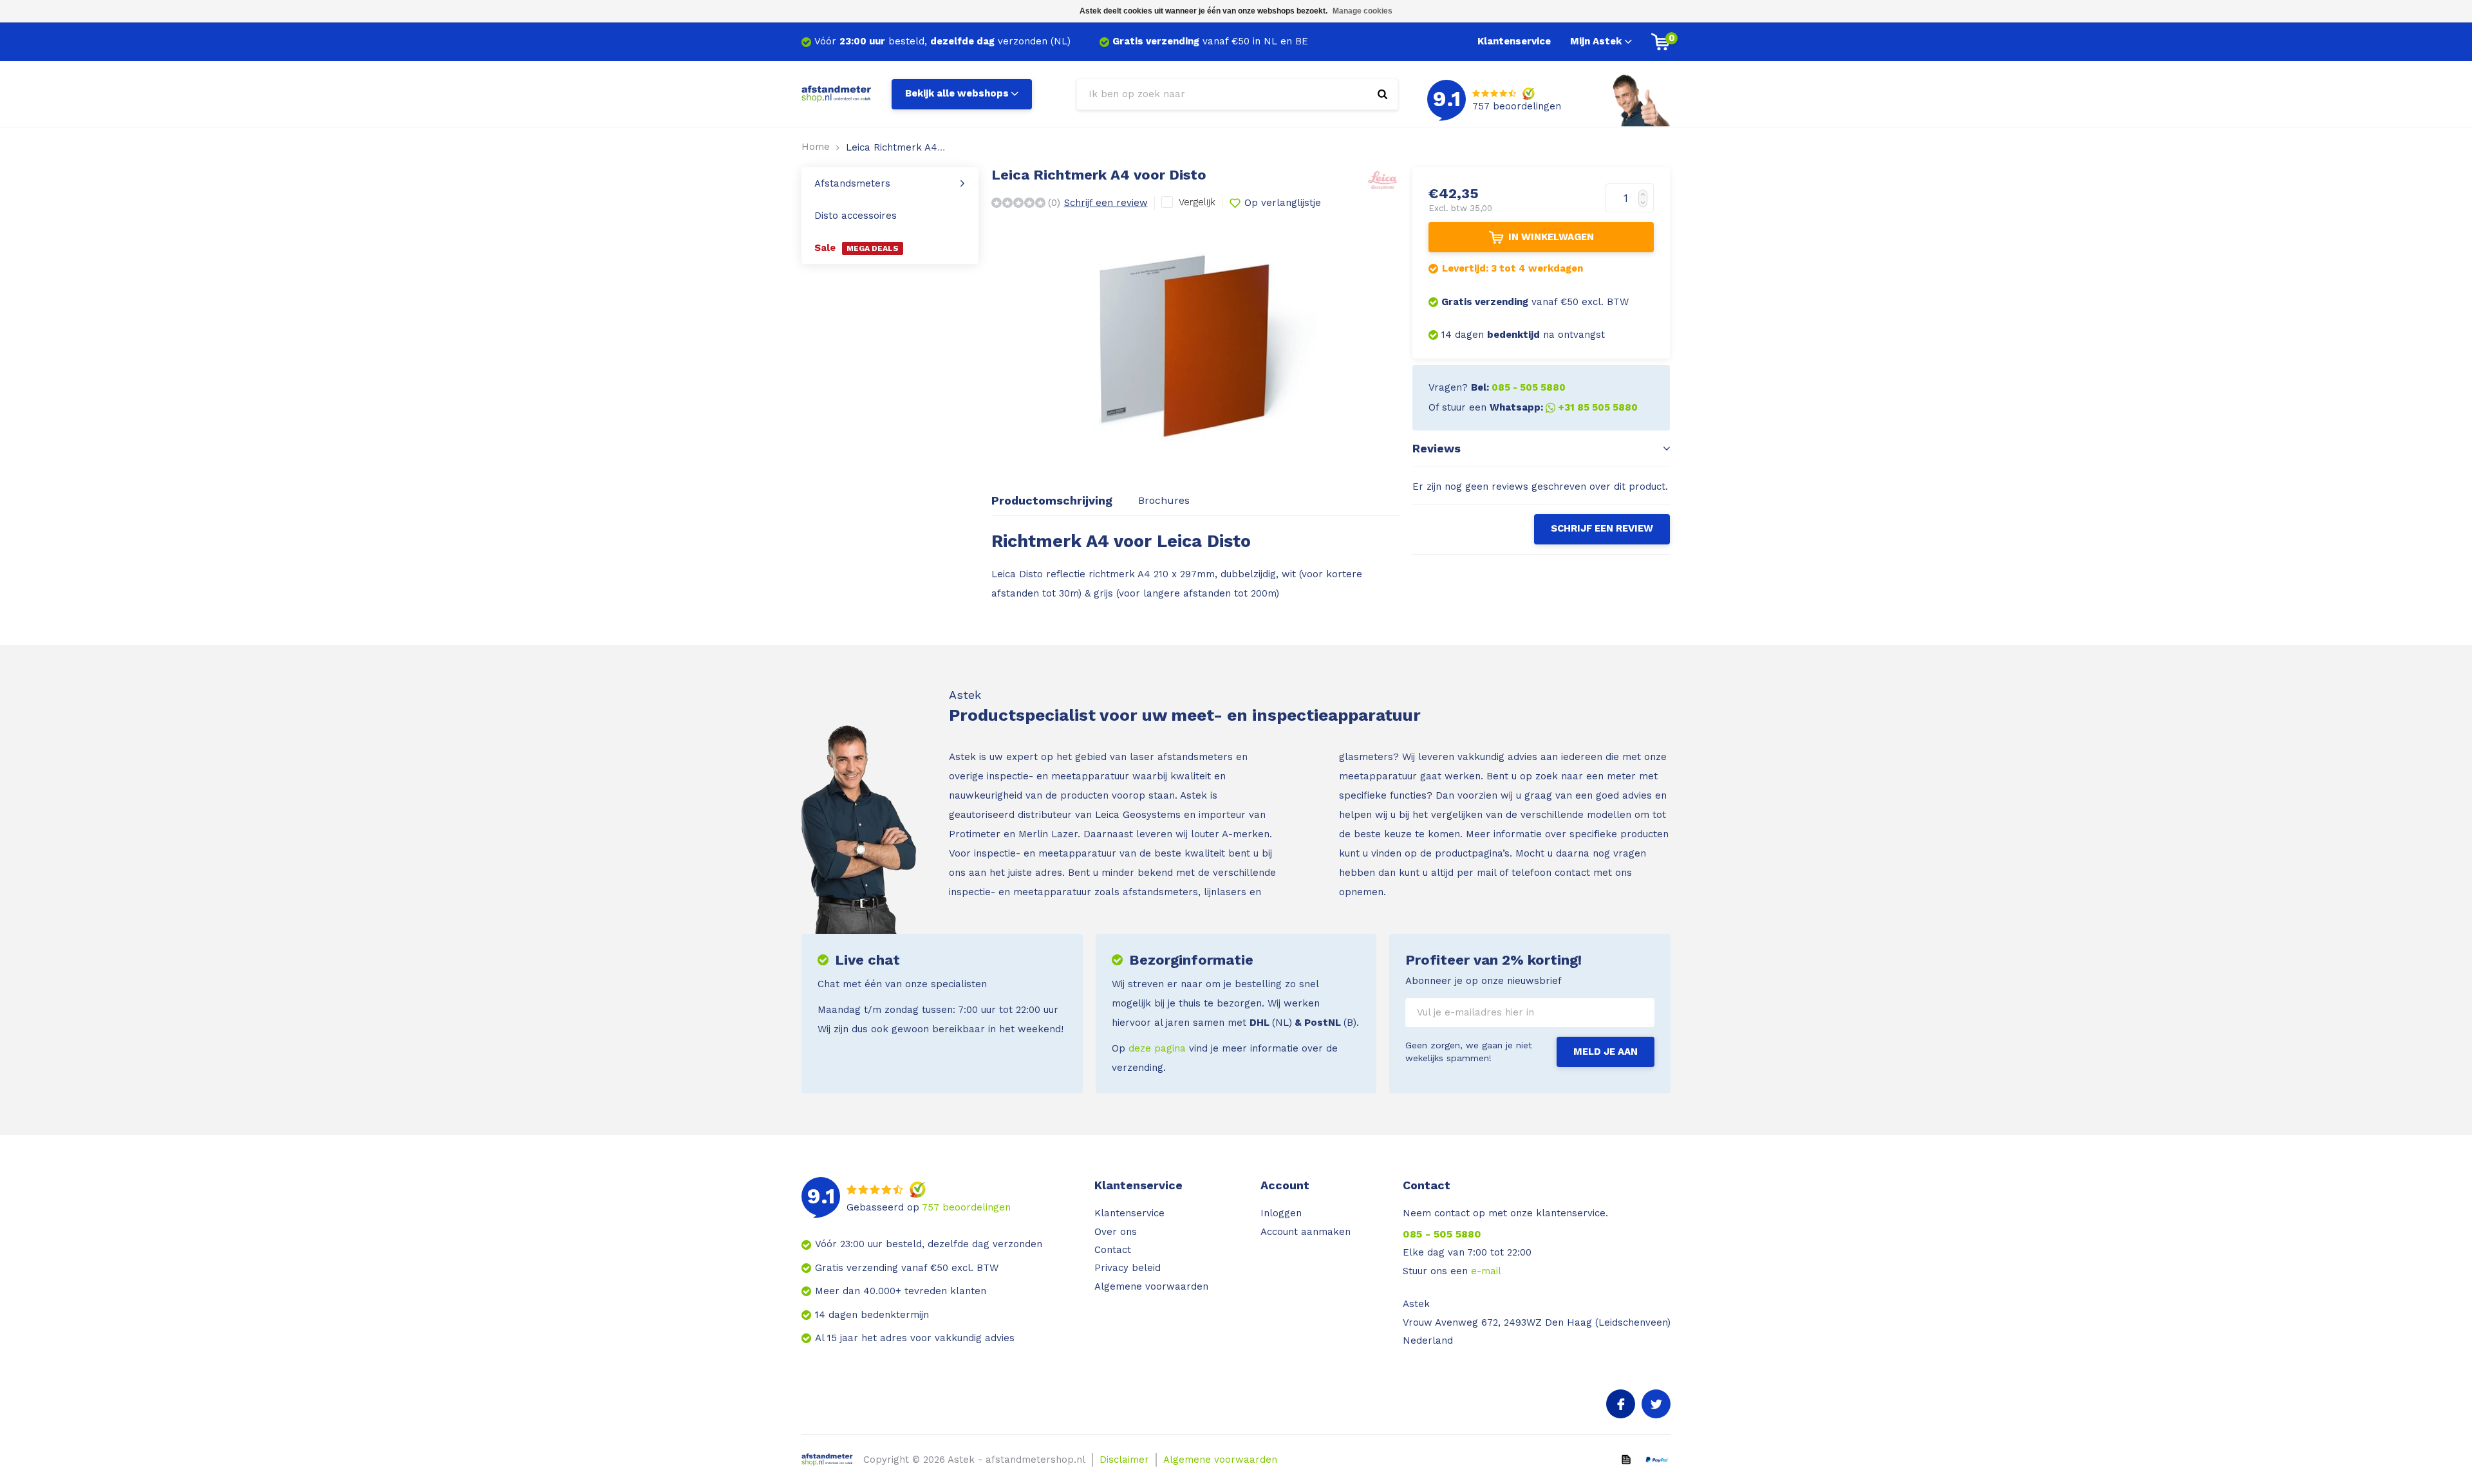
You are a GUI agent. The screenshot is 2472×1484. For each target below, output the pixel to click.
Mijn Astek (1596, 41)
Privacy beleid (1128, 1268)
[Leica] (1382, 178)
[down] (1646, 206)
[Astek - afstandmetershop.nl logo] (837, 93)
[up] (1646, 191)
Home (816, 147)
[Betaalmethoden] (1626, 1459)
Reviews (1437, 448)
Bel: (1518, 387)
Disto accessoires (856, 216)
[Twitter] (1656, 1404)
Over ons (1116, 1232)
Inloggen (1281, 1213)
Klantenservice (1514, 41)
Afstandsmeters (852, 183)
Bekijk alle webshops (957, 93)
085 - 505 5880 (1442, 1234)
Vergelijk (1197, 202)
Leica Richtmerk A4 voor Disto (917, 147)
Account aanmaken (1306, 1232)
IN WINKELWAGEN (1551, 237)
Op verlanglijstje (1283, 203)
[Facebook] (1621, 1404)
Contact (1113, 1250)
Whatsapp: (1564, 407)
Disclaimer (1124, 1460)
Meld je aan (1606, 1052)
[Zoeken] (1382, 94)
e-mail (1486, 1271)
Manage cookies (1362, 11)
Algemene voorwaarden (1151, 1286)
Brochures (1164, 500)
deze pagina (1157, 1048)
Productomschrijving (1052, 500)
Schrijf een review (1106, 203)
